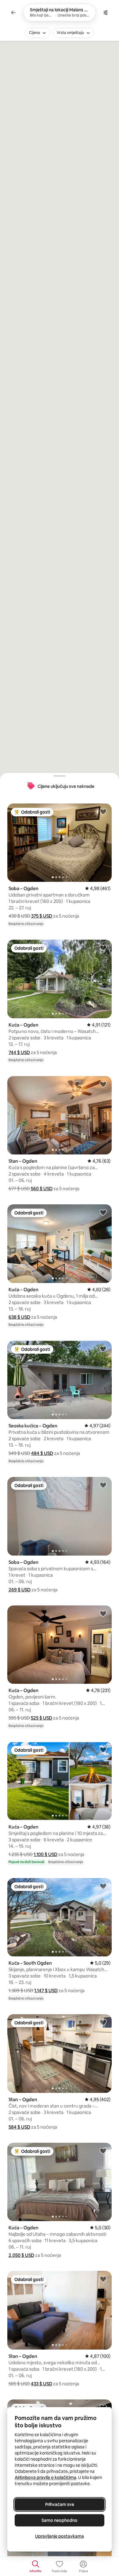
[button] (42, 916)
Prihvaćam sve (60, 2504)
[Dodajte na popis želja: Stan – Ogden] (103, 1084)
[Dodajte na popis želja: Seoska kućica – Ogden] (103, 1349)
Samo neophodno (60, 2520)
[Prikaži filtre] (106, 13)
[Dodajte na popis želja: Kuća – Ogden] (103, 948)
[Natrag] (13, 13)
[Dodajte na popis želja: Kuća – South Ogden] (103, 1886)
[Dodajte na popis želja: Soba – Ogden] (103, 811)
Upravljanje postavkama (60, 2536)
